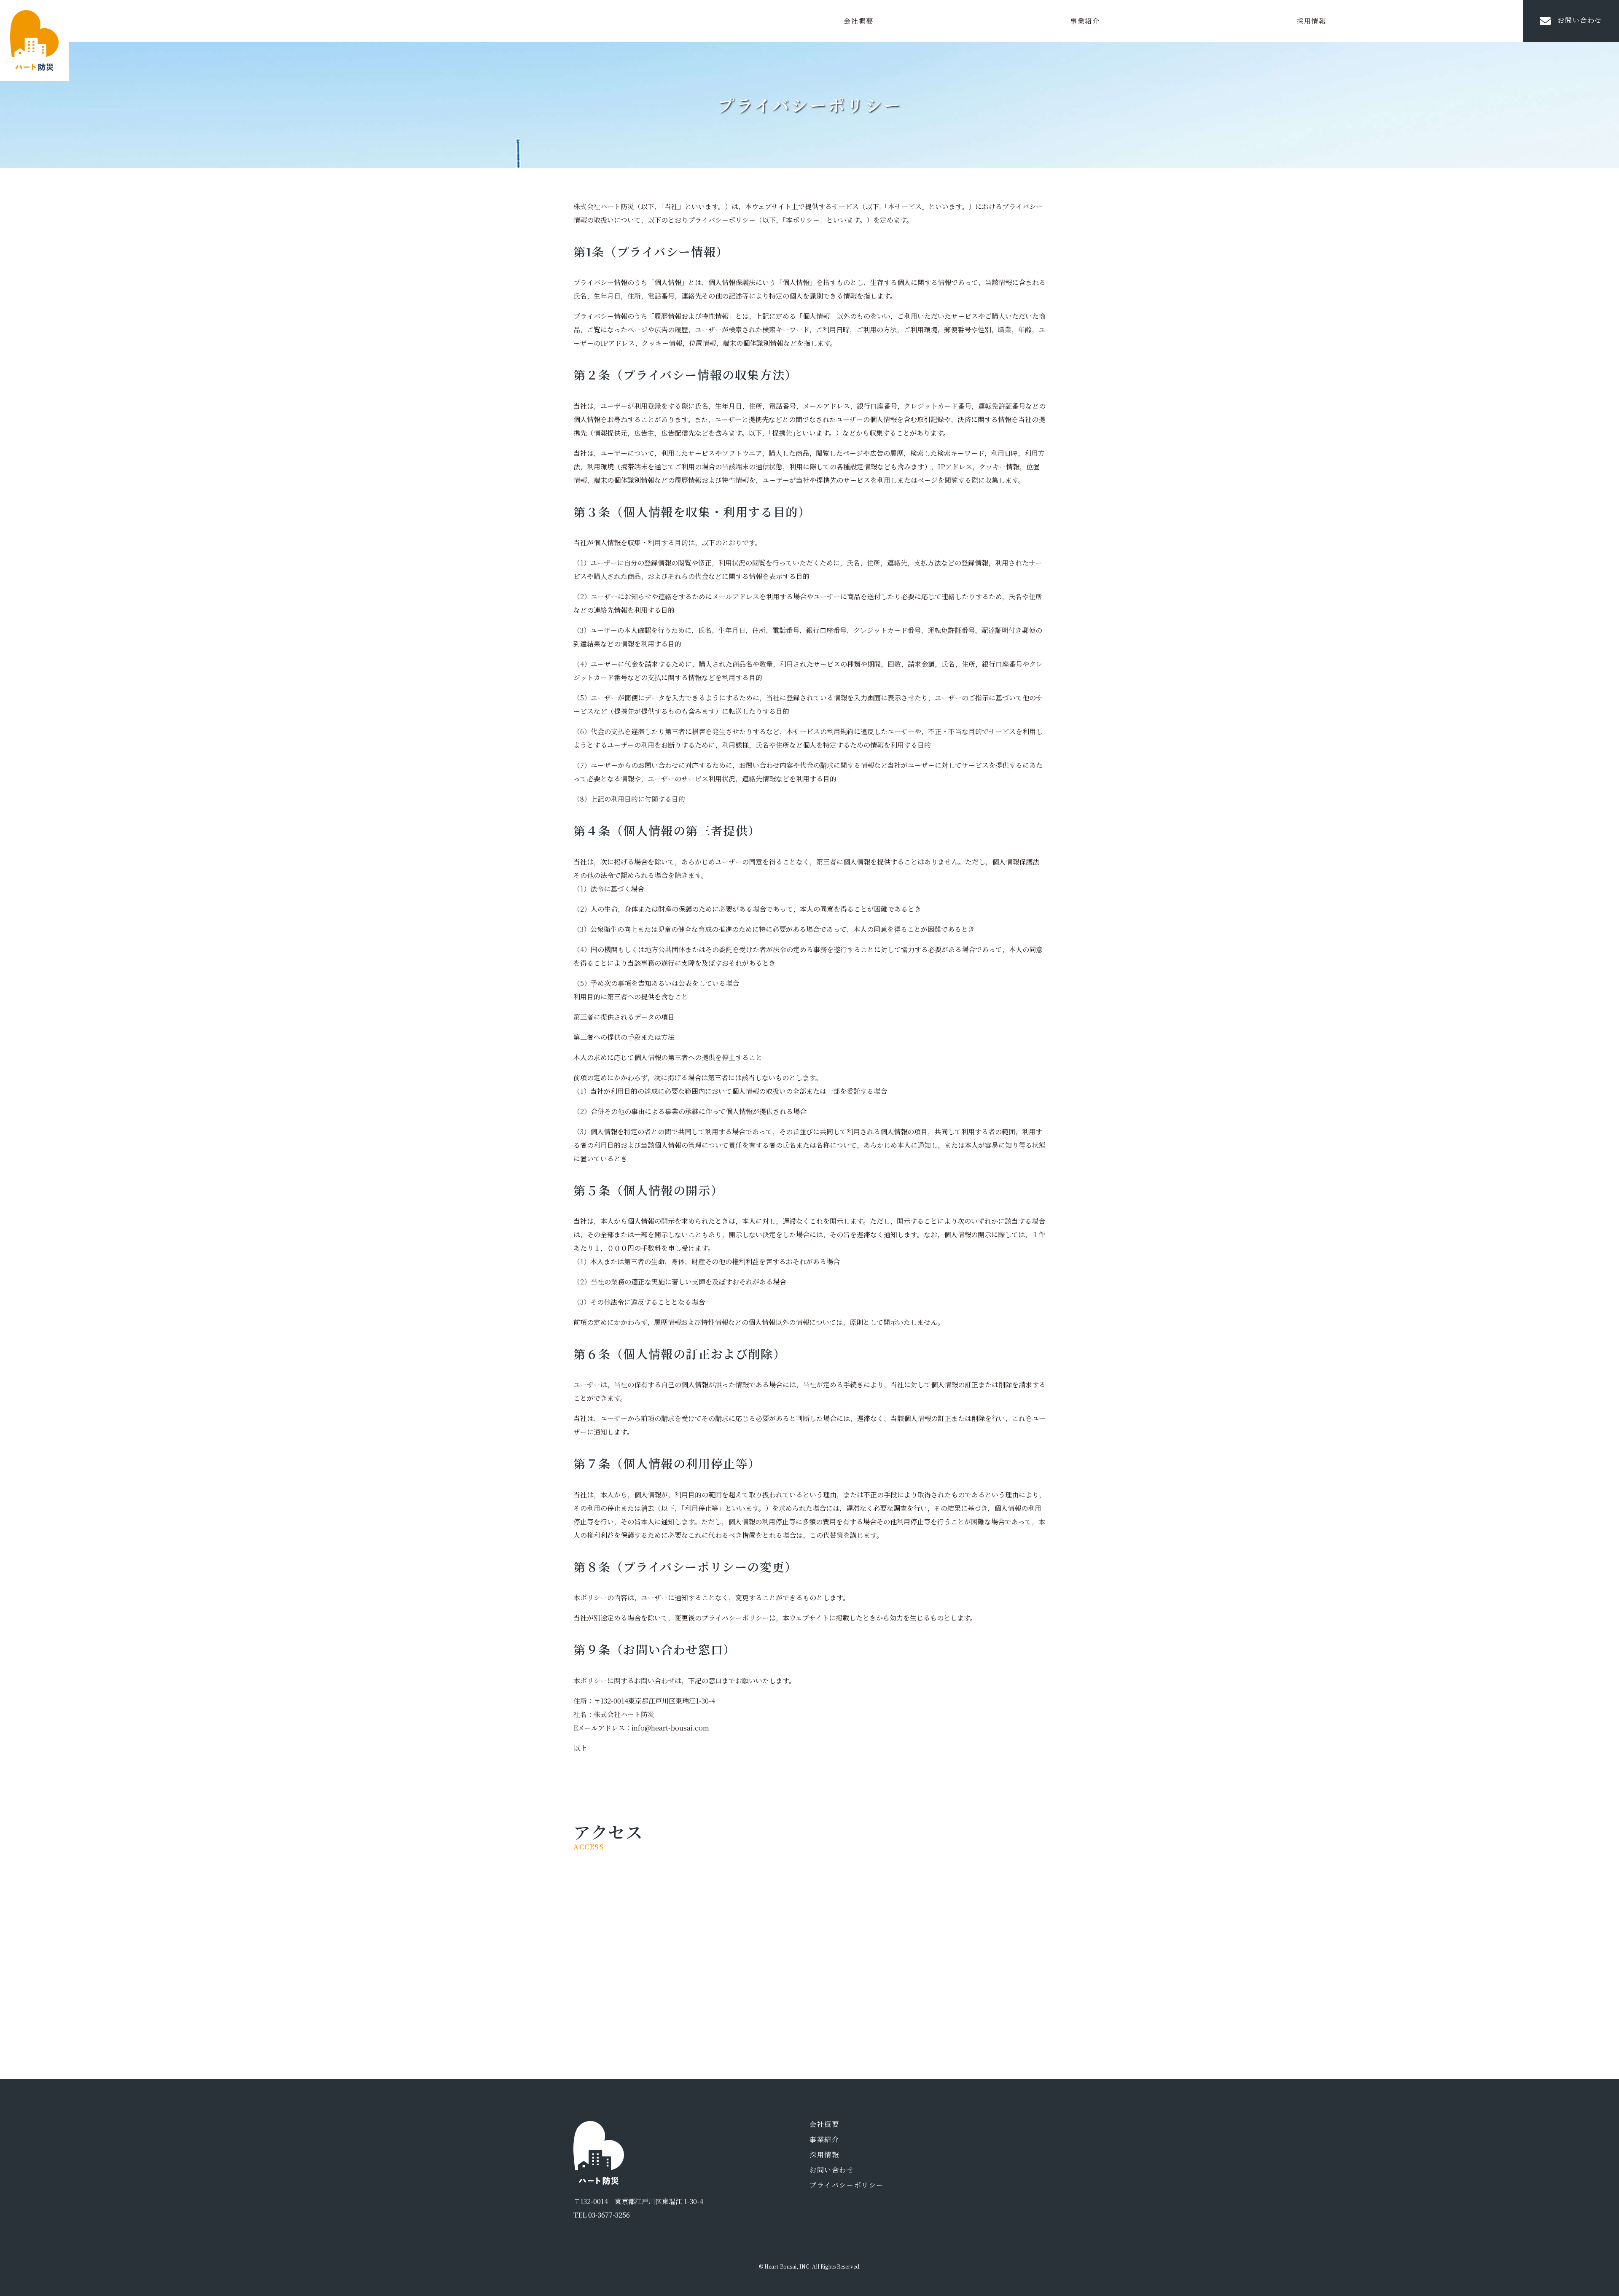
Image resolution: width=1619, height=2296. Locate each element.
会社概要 (858, 21)
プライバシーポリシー (847, 2185)
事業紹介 (1085, 21)
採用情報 (1311, 21)
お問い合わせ (1580, 20)
